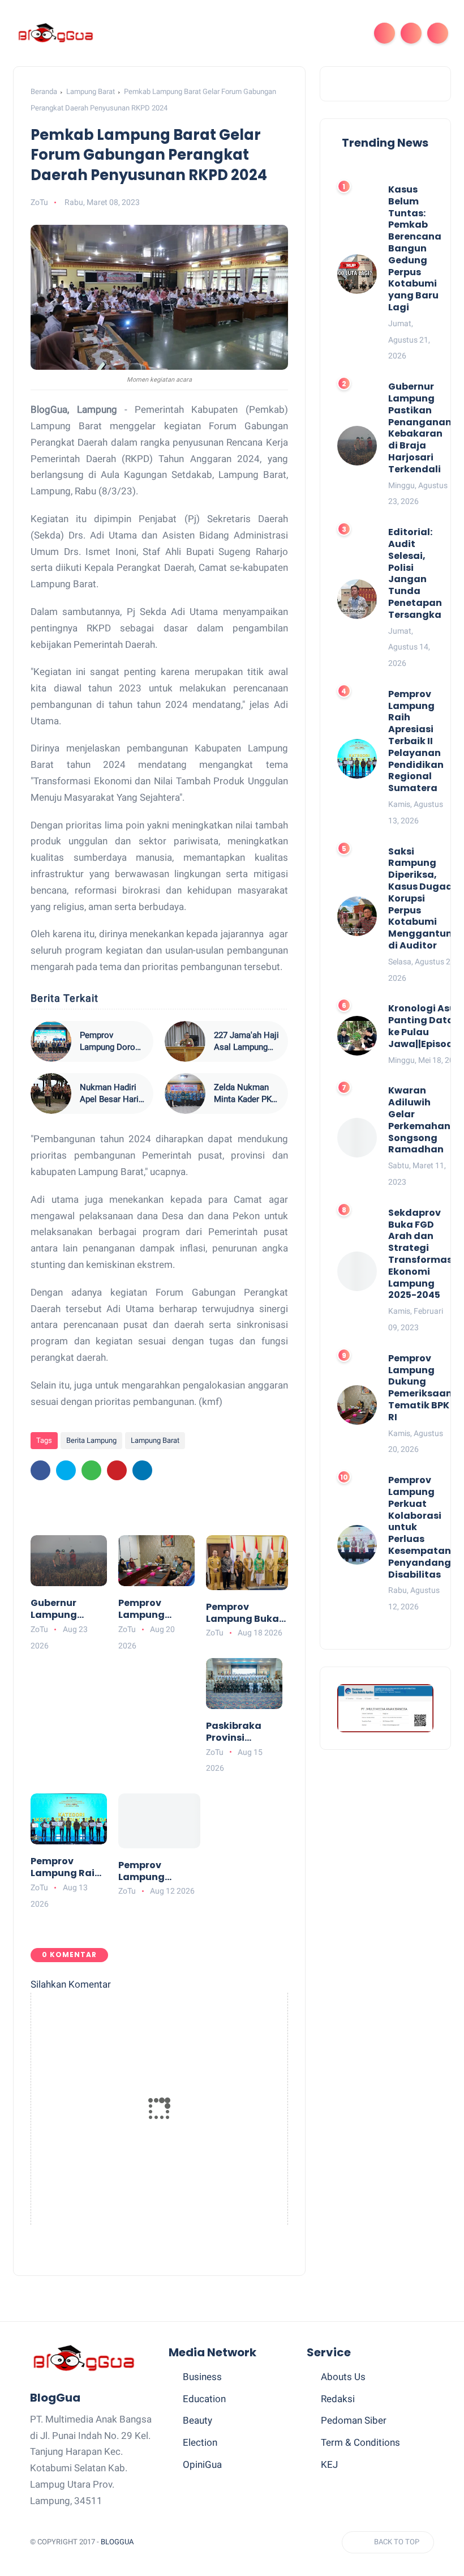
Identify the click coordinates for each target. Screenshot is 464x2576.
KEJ (329, 2464)
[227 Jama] (185, 1041)
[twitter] (66, 1470)
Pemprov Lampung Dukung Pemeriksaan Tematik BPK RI (154, 1609)
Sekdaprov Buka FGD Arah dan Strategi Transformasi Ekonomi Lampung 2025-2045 (422, 1254)
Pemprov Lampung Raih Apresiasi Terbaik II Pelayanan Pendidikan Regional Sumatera (66, 1868)
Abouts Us (343, 2377)
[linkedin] (142, 1470)
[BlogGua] (55, 32)
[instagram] (264, 2542)
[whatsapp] (91, 1470)
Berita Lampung (91, 1440)
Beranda (44, 91)
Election (200, 2442)
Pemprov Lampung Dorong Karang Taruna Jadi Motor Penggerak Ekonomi (112, 1042)
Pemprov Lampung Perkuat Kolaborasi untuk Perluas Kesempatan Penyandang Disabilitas (152, 1872)
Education (204, 2399)
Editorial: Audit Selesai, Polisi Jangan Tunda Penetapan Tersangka (415, 574)
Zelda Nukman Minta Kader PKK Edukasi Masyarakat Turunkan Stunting (245, 1094)
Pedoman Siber (354, 2420)
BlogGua (117, 2542)
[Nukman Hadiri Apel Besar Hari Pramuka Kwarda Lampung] (51, 1093)
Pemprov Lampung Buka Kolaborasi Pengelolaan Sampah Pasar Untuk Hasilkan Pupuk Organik (243, 1613)
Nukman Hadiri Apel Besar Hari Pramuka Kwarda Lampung (111, 1094)
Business (202, 2377)
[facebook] (40, 1470)
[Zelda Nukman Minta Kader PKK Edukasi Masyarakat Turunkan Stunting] (185, 1093)
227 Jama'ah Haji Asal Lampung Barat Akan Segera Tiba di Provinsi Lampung (246, 1042)
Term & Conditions (360, 2442)
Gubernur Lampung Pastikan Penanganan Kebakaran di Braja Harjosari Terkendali (67, 1609)
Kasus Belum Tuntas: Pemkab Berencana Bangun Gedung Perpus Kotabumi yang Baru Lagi (415, 249)
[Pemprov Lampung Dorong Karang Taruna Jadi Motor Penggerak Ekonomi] (51, 1041)
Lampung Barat (91, 91)
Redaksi (338, 2399)
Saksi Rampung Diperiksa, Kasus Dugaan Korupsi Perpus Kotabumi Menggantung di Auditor (424, 899)
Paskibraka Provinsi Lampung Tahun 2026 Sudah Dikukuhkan (235, 1732)
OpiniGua (202, 2464)
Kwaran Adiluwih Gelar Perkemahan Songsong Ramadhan (419, 1120)
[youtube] (285, 2542)
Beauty (197, 2420)
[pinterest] (117, 1470)
